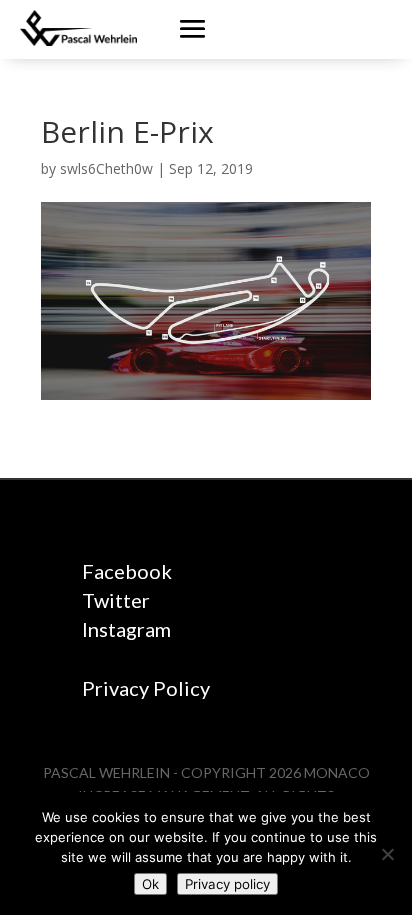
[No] (387, 854)
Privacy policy (227, 884)
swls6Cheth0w (106, 168)
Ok (150, 884)
